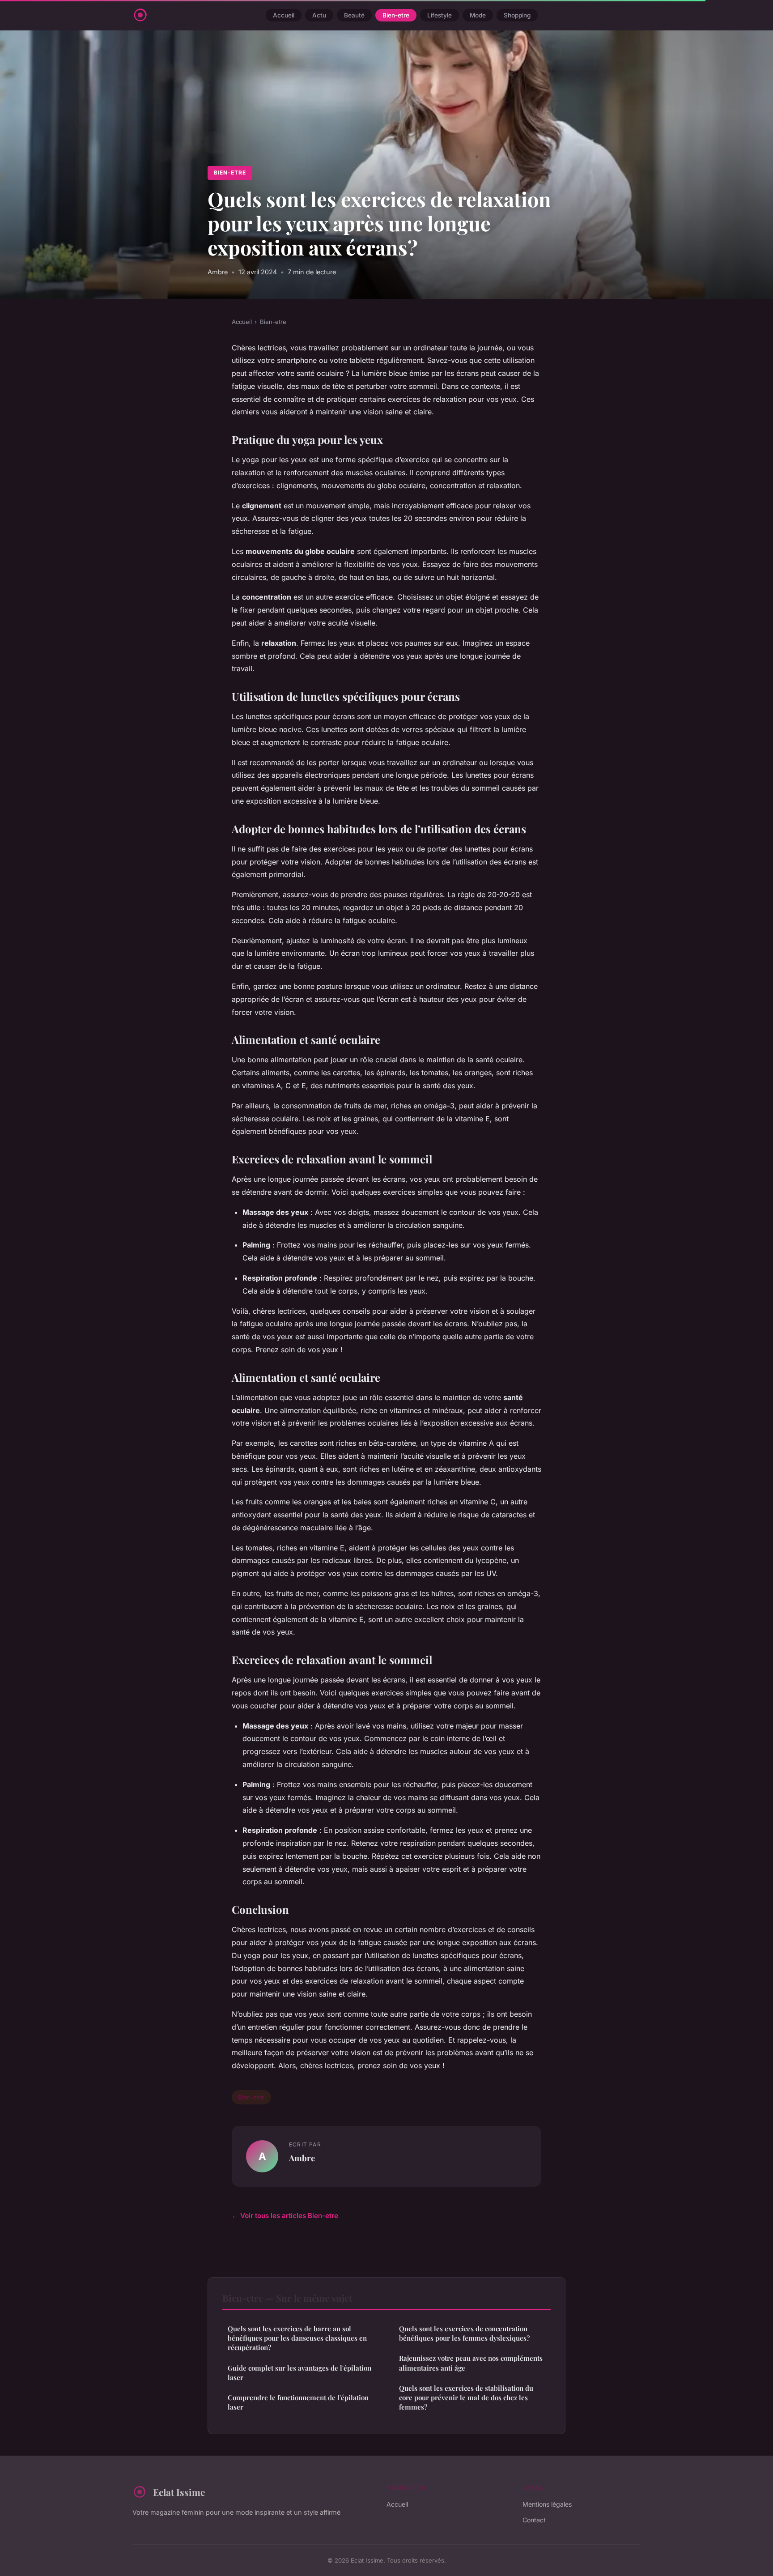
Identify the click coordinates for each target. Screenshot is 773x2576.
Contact (534, 2520)
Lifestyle (440, 15)
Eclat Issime (179, 2492)
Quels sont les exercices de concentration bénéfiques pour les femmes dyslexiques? (464, 2333)
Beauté (354, 15)
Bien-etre (396, 15)
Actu (319, 15)
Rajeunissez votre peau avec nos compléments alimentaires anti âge (471, 2363)
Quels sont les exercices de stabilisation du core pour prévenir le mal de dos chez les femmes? (466, 2398)
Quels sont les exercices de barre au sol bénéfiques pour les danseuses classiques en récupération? (297, 2338)
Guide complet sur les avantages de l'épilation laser (299, 2373)
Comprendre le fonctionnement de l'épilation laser (298, 2402)
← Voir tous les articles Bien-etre (285, 2216)
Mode (478, 15)
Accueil (284, 15)
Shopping (517, 15)
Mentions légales (547, 2504)
